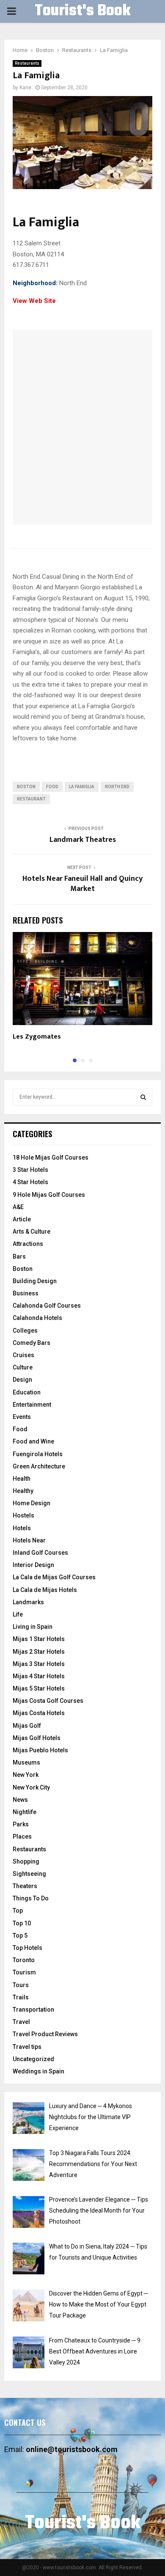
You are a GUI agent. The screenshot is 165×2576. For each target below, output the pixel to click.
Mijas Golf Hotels (37, 1738)
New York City (31, 1787)
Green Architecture (39, 1466)
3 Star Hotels (30, 1170)
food (52, 787)
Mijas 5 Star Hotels (39, 1688)
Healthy (23, 1491)
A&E (18, 1207)
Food (20, 1429)
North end (117, 787)
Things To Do (31, 1898)
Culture (23, 1367)
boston (26, 787)
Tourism (24, 1972)
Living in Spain (33, 1627)
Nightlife (25, 1812)
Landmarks (28, 1602)
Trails (21, 1997)
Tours (21, 1985)
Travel (21, 2022)
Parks (21, 1824)
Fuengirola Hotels (38, 1454)
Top (18, 1911)
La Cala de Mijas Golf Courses (54, 1577)
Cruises (23, 1355)
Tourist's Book (82, 11)
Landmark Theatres (83, 840)
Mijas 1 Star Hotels (39, 1639)
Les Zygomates (37, 1037)
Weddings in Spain (38, 2071)
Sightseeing (29, 1874)
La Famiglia (82, 787)
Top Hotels (27, 1948)
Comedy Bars (32, 1343)
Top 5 (20, 1935)
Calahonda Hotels (37, 1318)
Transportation (33, 2010)
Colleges (25, 1331)
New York (26, 1775)
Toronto (24, 1960)
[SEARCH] (143, 1097)
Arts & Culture (32, 1232)
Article (22, 1219)
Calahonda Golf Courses (47, 1306)
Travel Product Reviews (45, 2034)
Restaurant (31, 799)
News (20, 1800)
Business (26, 1293)
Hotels (22, 1528)
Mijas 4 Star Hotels (39, 1676)
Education (27, 1392)
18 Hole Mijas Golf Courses (51, 1157)
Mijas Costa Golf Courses (48, 1701)
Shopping (26, 1861)
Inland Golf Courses (40, 1553)
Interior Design (33, 1565)
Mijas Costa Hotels (39, 1713)
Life (18, 1614)
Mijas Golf (27, 1726)
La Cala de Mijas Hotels (45, 1590)
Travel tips (27, 2047)
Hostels (23, 1515)
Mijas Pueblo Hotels (40, 1750)
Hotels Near (29, 1540)
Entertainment (32, 1405)
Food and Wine (33, 1441)
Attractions (28, 1244)
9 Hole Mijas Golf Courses (49, 1195)
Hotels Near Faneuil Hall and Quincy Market (82, 884)
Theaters (25, 1886)
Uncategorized (33, 2059)
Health (22, 1479)
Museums (26, 1762)
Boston (23, 1269)
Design (22, 1380)
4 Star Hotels (30, 1182)
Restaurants (27, 63)
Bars (19, 1256)
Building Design (35, 1281)
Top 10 (22, 1923)
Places (22, 1836)
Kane (25, 88)
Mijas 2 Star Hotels (39, 1652)
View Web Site (34, 301)
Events (22, 1417)
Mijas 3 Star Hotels (39, 1664)
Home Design (32, 1503)
